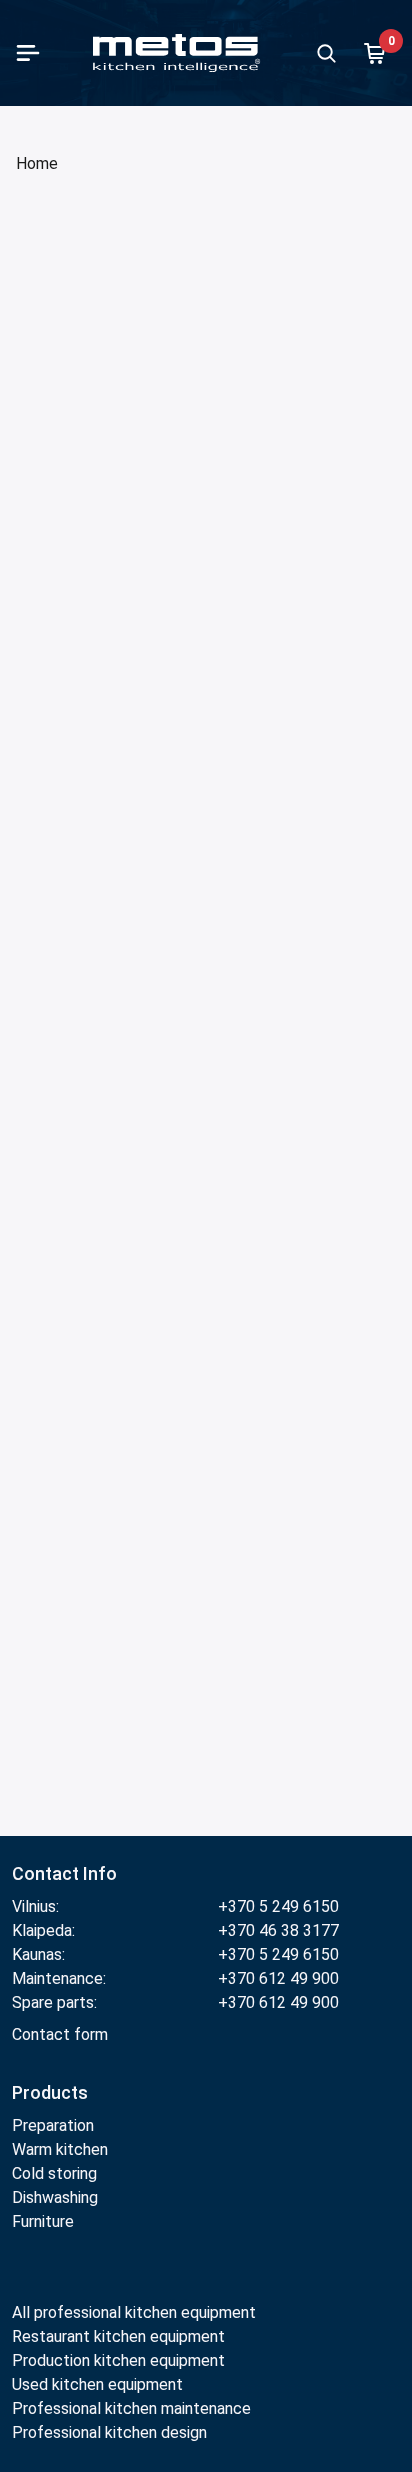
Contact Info (64, 1873)
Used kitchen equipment (97, 2384)
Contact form (60, 2034)
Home (37, 163)
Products (50, 2092)
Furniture (43, 2221)
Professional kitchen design (109, 2432)
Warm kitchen (60, 2149)
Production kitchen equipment (118, 2360)
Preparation (53, 2125)
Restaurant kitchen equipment (120, 2336)
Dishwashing (55, 2197)
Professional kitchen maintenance (131, 2408)
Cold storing (54, 2173)
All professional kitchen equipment (134, 2312)
